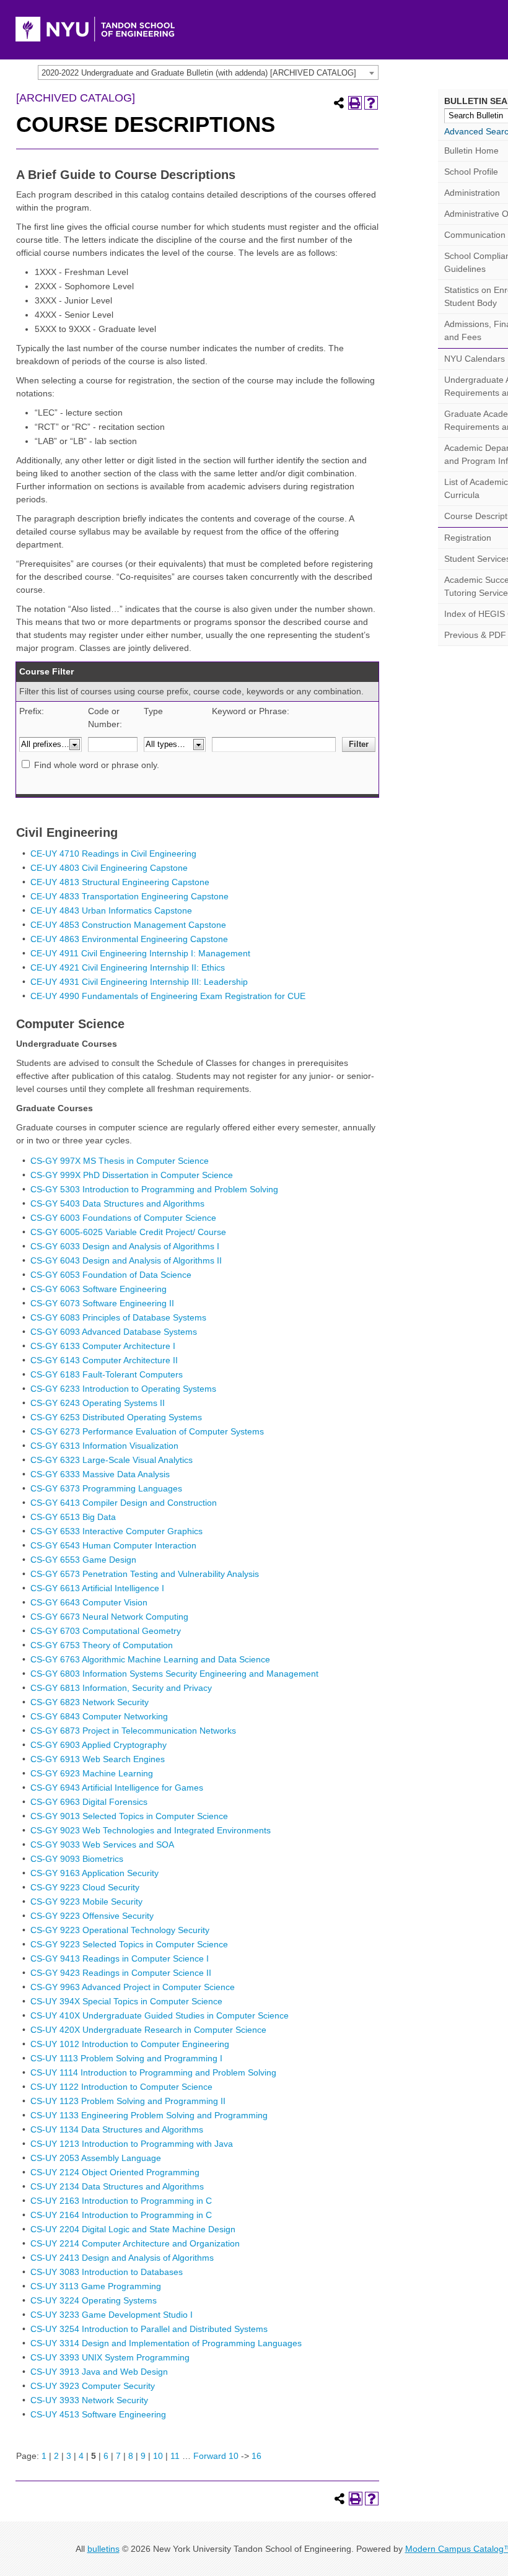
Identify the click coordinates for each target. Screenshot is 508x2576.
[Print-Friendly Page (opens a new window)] (355, 103)
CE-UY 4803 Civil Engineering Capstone (109, 868)
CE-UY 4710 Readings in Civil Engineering (113, 854)
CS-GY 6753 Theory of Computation (102, 1645)
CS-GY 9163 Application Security (94, 1873)
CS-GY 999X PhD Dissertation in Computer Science (132, 1175)
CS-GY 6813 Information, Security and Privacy (121, 1688)
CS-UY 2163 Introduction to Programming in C (121, 2201)
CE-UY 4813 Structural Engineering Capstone (120, 882)
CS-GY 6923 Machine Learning (92, 1773)
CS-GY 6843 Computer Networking (99, 1716)
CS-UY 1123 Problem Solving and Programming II (128, 2101)
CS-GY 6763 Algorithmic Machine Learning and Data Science (150, 1659)
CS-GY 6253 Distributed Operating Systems (116, 1417)
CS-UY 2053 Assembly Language (96, 2158)
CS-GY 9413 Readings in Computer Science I (120, 1958)
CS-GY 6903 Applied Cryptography (99, 1745)
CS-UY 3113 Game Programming (96, 2286)
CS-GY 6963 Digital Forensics (89, 1802)
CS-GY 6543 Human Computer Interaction (113, 1545)
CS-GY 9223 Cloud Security (85, 1887)
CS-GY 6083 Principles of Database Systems (118, 1317)
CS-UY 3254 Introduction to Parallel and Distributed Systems (149, 2329)
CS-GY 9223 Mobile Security (86, 1901)
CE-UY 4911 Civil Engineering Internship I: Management (140, 953)
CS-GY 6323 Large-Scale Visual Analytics (112, 1460)
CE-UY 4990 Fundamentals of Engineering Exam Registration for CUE (168, 996)
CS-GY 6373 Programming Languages (106, 1488)
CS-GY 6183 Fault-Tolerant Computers (107, 1374)
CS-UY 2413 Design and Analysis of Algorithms (122, 2258)
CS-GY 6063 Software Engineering (99, 1289)
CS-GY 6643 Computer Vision (89, 1602)
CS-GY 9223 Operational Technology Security (120, 1930)
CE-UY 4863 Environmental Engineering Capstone (129, 939)
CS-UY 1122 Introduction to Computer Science (121, 2087)
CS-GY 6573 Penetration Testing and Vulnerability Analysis (145, 1574)
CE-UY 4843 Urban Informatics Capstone (111, 910)
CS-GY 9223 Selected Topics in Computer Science (129, 1944)
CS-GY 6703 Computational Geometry (106, 1631)
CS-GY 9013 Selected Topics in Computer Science (129, 1816)
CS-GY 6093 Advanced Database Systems (114, 1332)
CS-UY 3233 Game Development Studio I (112, 2315)
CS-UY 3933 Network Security (89, 2400)
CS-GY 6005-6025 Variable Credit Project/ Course (128, 1232)
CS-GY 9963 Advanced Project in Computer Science (133, 1987)
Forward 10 (216, 2456)
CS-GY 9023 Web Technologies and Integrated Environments (151, 1830)
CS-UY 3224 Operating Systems (94, 2300)
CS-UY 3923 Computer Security (93, 2386)
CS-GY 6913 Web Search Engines (98, 1759)
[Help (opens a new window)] (371, 103)
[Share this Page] (339, 103)
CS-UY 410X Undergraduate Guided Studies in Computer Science (160, 2015)
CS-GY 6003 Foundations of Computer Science (123, 1218)
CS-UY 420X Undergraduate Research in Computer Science (148, 2030)
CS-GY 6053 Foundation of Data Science (111, 1275)
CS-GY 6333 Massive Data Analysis (100, 1474)
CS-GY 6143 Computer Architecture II (104, 1360)
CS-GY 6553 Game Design (83, 1560)
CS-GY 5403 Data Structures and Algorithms (117, 1203)
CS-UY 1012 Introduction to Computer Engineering (130, 2044)
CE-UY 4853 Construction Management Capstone (128, 925)
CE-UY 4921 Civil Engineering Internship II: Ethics (128, 967)
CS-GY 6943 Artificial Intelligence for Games (117, 1788)
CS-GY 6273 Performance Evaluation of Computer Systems (147, 1431)
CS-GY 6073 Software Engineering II (102, 1303)
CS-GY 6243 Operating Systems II (98, 1403)
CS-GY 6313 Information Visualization (104, 1446)
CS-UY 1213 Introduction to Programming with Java (132, 2144)
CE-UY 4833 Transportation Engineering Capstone (129, 896)
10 (158, 2456)
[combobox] (208, 72)
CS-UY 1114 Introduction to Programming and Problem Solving (153, 2072)
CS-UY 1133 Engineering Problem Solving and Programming (149, 2115)
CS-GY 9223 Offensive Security (92, 1916)
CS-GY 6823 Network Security (90, 1702)
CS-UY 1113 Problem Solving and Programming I (126, 2058)
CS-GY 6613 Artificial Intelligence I (97, 1588)
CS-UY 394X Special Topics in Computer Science (126, 2001)
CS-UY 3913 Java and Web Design (99, 2372)
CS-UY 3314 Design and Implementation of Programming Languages (166, 2343)
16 (256, 2456)
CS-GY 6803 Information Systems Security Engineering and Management (174, 1674)
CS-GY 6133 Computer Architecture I (103, 1346)
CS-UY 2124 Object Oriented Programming (115, 2172)
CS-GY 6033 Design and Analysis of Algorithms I (125, 1246)
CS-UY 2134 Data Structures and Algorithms (117, 2186)
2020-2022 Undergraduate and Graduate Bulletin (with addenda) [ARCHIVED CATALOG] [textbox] (199, 73)
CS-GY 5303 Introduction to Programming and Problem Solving (154, 1189)
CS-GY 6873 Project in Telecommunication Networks (133, 1731)
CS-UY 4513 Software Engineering (98, 2414)
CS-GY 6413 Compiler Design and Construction (124, 1503)
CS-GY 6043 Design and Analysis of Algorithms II (126, 1260)
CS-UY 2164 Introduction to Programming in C (121, 2215)
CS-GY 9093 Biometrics (77, 1859)
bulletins (103, 2549)
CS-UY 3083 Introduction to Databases (107, 2272)
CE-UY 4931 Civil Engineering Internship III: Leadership (139, 982)
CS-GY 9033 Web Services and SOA (102, 1845)
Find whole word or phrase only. (97, 765)
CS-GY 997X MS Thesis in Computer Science (120, 1161)
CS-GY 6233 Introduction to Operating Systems (123, 1389)
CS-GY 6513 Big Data (73, 1517)
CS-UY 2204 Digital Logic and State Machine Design (133, 2229)
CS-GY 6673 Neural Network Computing (109, 1617)
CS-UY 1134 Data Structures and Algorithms (117, 2129)
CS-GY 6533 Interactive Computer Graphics (116, 1531)
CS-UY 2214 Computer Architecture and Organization (135, 2243)
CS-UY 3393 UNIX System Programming (110, 2357)
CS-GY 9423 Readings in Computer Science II (121, 1973)
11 (175, 2456)
